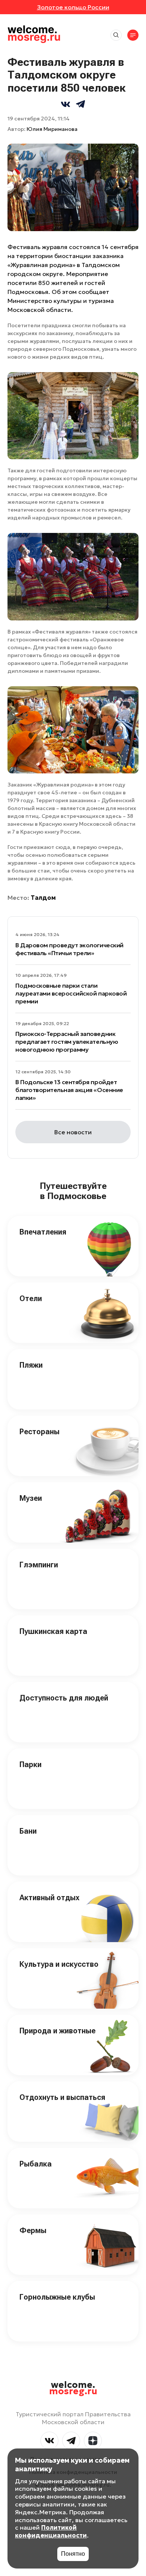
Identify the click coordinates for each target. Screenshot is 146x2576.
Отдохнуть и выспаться (62, 2097)
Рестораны (39, 1432)
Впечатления (43, 1232)
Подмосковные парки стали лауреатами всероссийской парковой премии (71, 993)
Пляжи (31, 1365)
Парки (31, 1764)
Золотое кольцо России (73, 7)
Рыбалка (36, 2164)
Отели (31, 1298)
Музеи (31, 1498)
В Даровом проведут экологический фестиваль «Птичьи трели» (69, 949)
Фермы (33, 2230)
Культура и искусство (59, 1964)
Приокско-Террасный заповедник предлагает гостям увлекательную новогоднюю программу (67, 1042)
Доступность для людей (64, 1698)
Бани (28, 1831)
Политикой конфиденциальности (51, 2531)
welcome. (73, 2388)
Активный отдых (49, 1898)
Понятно (73, 2554)
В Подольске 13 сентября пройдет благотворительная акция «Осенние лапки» (69, 1090)
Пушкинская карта (53, 1631)
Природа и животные (57, 2031)
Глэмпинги (39, 1565)
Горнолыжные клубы (57, 2297)
